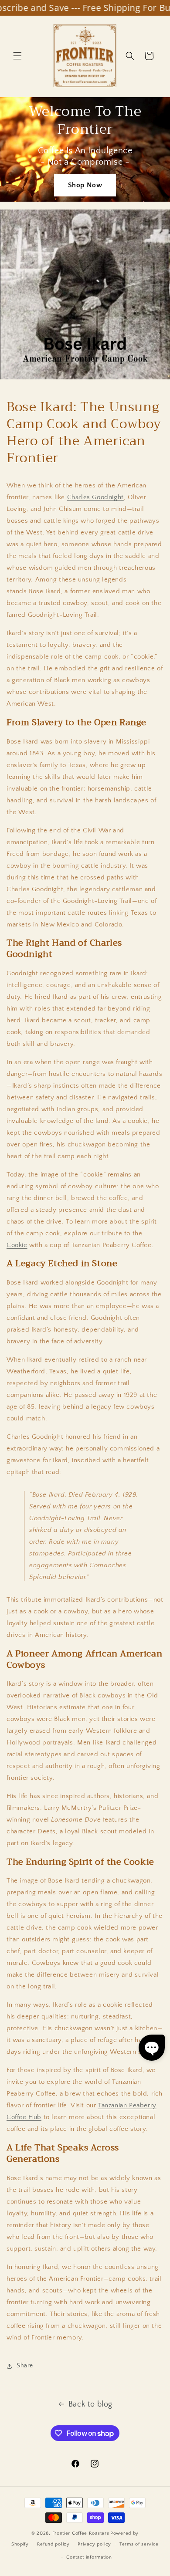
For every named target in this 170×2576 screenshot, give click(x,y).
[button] (17, 56)
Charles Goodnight (95, 497)
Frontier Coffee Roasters (81, 2533)
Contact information (89, 2557)
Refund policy (53, 2544)
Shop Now (85, 185)
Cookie (17, 1245)
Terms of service (139, 2544)
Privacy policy (94, 2544)
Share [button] (25, 2366)
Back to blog (90, 2404)
